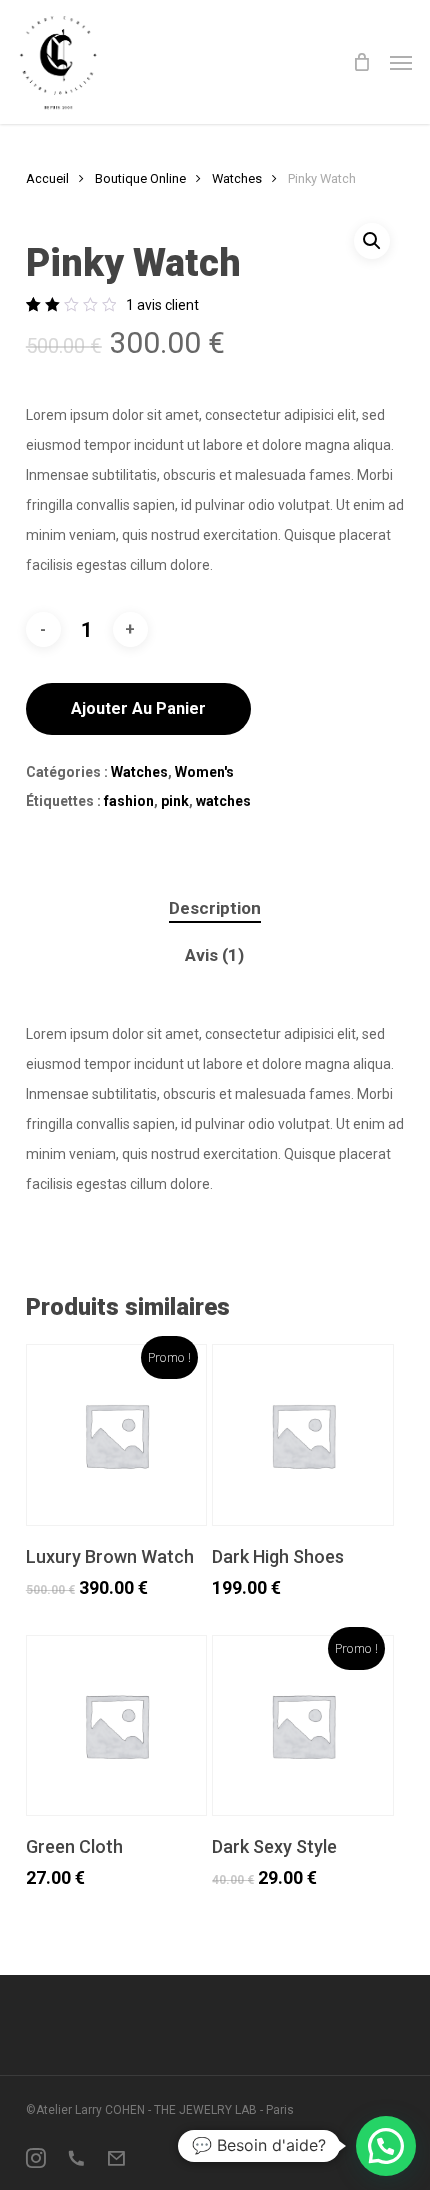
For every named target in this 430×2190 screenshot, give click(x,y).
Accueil (47, 178)
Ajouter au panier (138, 708)
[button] (401, 62)
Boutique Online (140, 178)
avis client (162, 305)
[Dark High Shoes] (303, 1435)
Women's (204, 772)
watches (223, 801)
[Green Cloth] (117, 1726)
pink (175, 801)
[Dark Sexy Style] (303, 1726)
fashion (129, 801)
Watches (237, 178)
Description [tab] (215, 908)
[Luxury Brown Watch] (117, 1435)
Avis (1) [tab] (214, 955)
